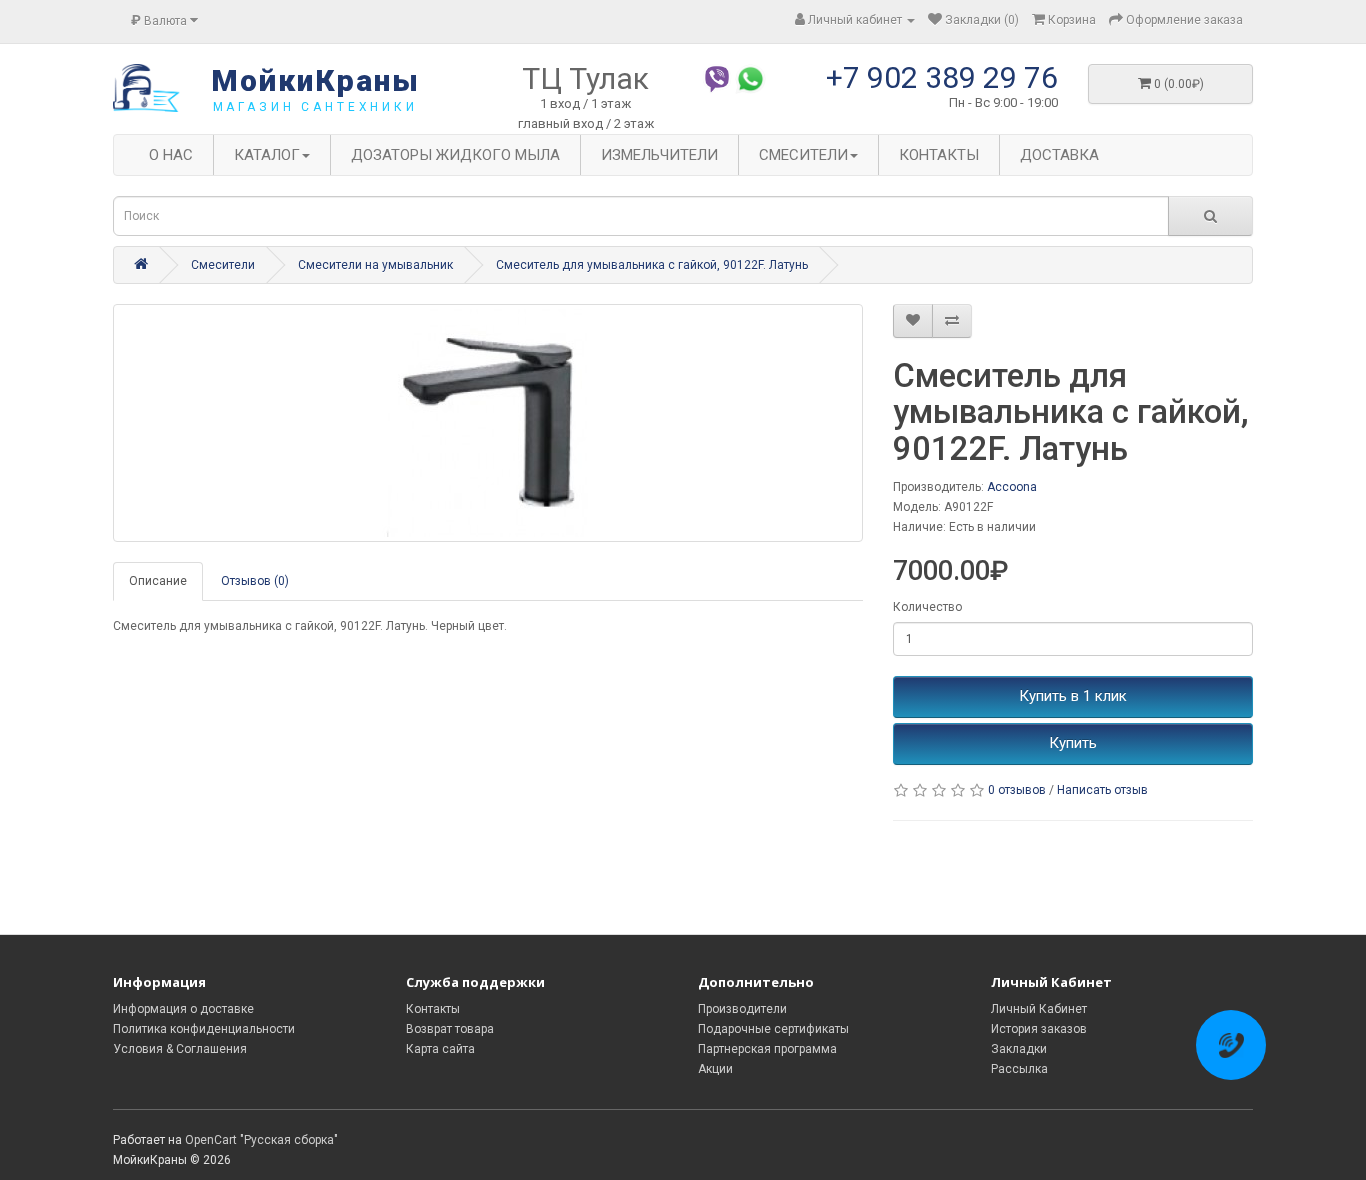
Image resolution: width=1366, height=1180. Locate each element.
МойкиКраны (315, 80)
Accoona (1012, 487)
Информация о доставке (183, 1009)
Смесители (223, 265)
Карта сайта (440, 1049)
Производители (742, 1009)
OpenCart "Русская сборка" (261, 1140)
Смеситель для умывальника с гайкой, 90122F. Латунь (652, 265)
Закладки (1019, 1049)
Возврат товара (450, 1029)
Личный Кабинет (1039, 1009)
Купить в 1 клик (1073, 696)
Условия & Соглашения (180, 1049)
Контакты (433, 1009)
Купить (1073, 743)
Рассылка (1019, 1069)
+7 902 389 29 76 (942, 77)
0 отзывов (1017, 790)
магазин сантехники (315, 107)
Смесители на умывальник (375, 265)
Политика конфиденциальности (204, 1029)
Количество (927, 607)
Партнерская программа (767, 1049)
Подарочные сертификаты (773, 1029)
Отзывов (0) (255, 581)
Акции (715, 1069)
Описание (158, 581)
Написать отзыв (1102, 790)
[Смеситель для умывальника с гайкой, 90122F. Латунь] (488, 423)
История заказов (1039, 1029)
